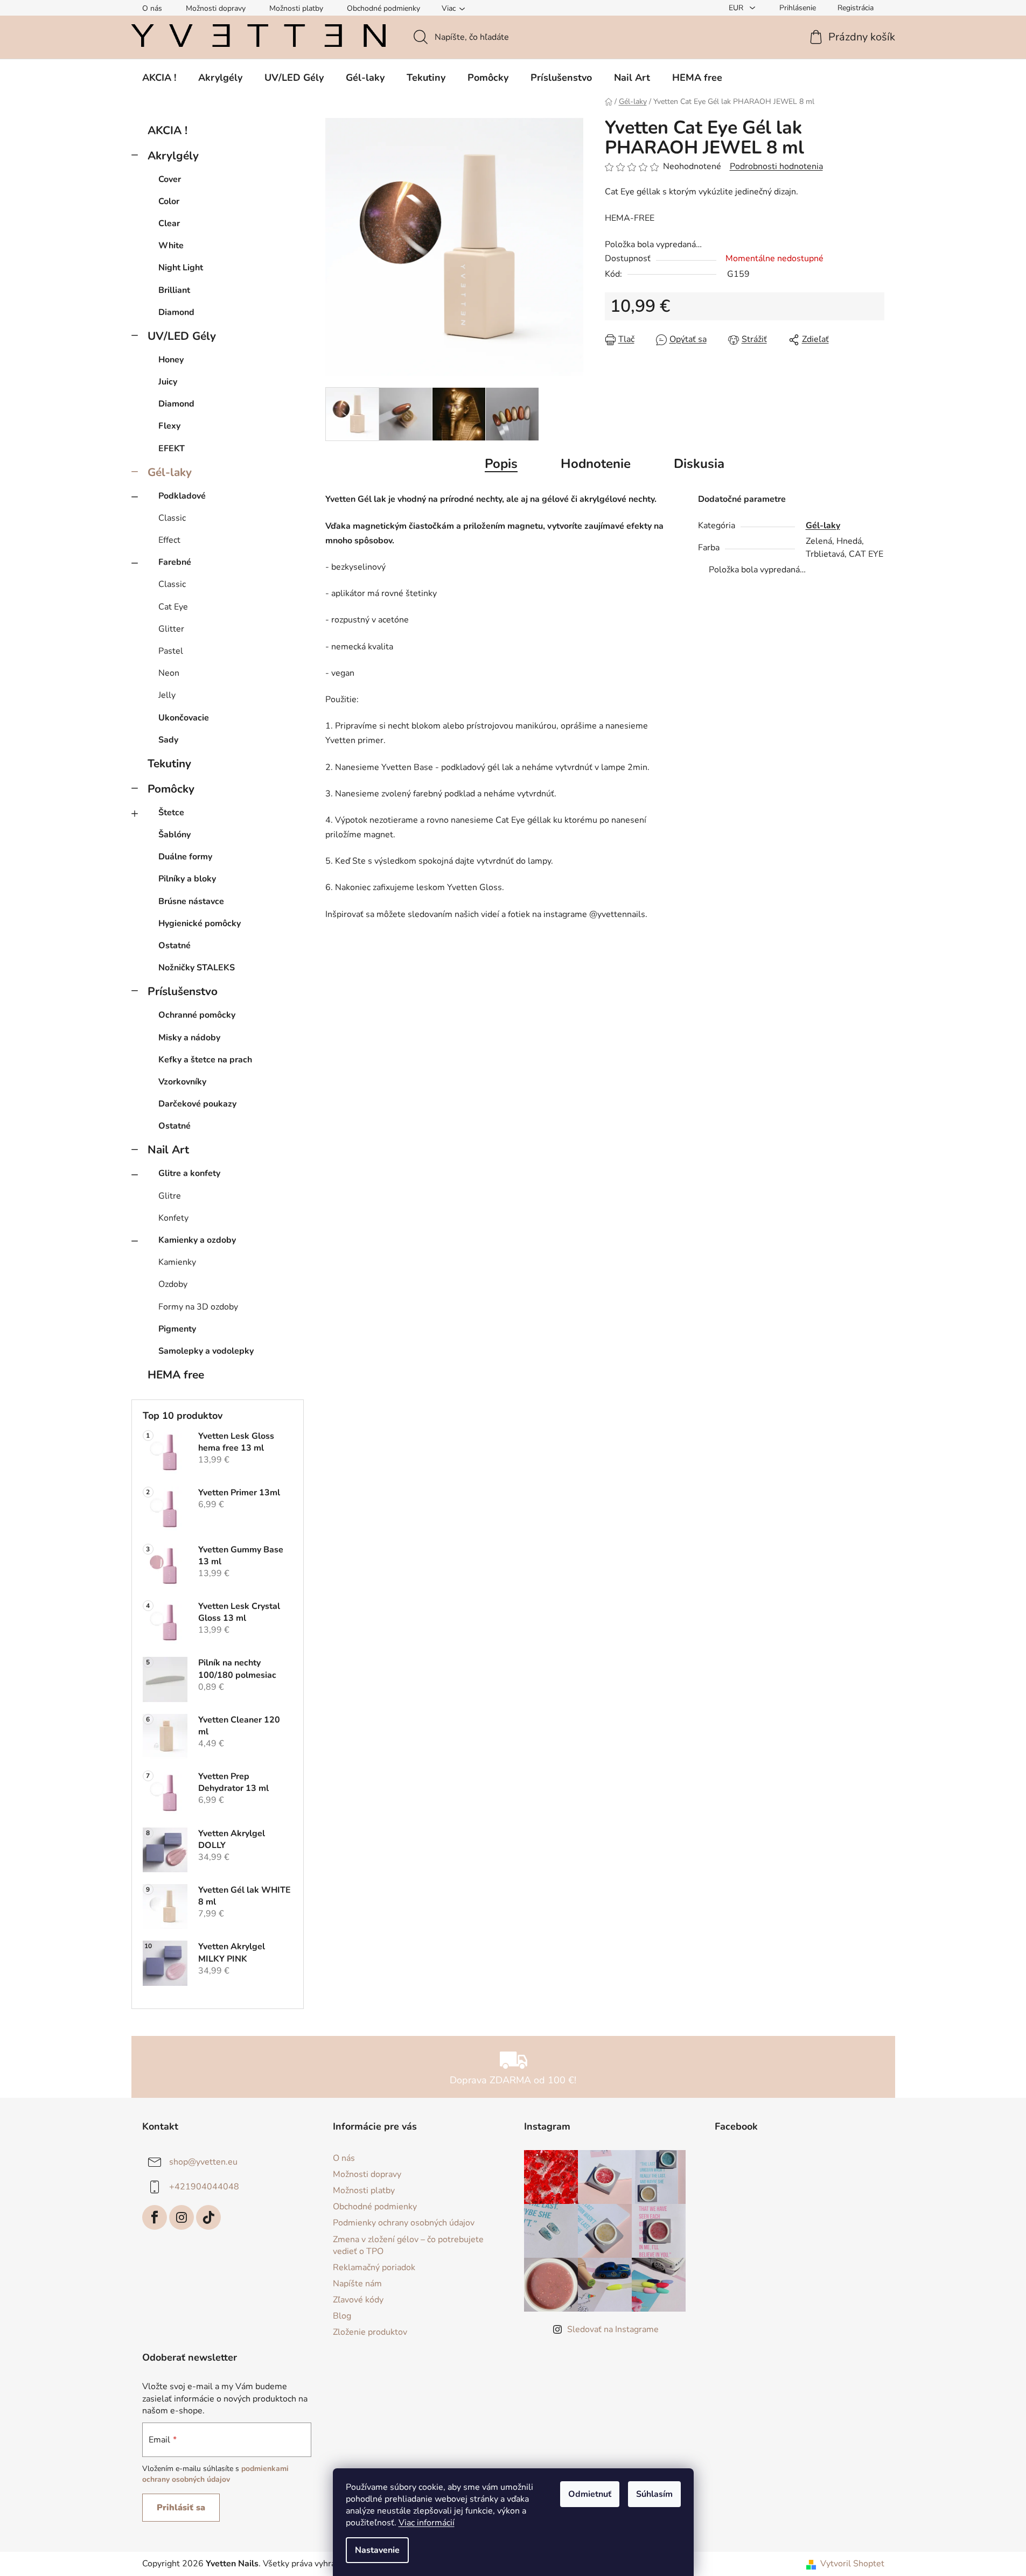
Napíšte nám (357, 2284)
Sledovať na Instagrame (613, 2329)
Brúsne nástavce (191, 901)
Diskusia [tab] (699, 464)
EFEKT (172, 449)
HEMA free (176, 1375)
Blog (342, 2316)
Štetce (171, 813)
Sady (168, 740)
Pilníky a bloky (187, 879)
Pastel (171, 651)
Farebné (175, 562)
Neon (169, 673)
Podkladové (182, 496)
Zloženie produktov (370, 2332)
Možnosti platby (296, 8)
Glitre (170, 1196)
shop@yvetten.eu (203, 2162)
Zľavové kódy (358, 2300)
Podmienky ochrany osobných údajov (404, 2223)
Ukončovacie (184, 718)
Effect (169, 540)
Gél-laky (170, 472)
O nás (152, 8)
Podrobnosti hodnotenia (776, 166)
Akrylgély (173, 156)
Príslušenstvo (183, 991)
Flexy (169, 426)
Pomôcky (171, 789)
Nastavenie (377, 2550)
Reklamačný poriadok (374, 2267)
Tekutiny (169, 764)
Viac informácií (427, 2523)
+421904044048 (204, 2187)
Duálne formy (185, 857)
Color (169, 201)
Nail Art (168, 1150)
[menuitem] (159, 78)
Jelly (167, 695)
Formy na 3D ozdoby (198, 1307)
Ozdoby (173, 1284)
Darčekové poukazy (197, 1104)
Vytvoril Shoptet (852, 2564)
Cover (170, 179)
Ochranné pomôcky (197, 1015)
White (171, 246)
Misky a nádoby (189, 1038)
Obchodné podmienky (383, 8)
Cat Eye (173, 607)
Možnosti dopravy (216, 8)
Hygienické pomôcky (200, 923)
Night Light (181, 268)
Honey (171, 360)
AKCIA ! (167, 130)
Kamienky (177, 1262)
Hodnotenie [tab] (596, 464)
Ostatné (175, 946)
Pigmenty (177, 1329)
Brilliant (174, 290)
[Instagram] (182, 2217)
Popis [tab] (501, 464)
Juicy (168, 382)
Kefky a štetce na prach (205, 1060)
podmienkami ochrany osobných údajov (215, 2474)
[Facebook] (155, 2217)
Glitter (171, 629)
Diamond (176, 312)
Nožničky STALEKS (197, 968)
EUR (737, 8)
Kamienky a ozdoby (197, 1240)
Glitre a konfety (189, 1173)
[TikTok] (208, 2217)
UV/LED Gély (182, 336)
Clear (169, 223)
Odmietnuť (590, 2494)
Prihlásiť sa (181, 2508)
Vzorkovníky (182, 1082)
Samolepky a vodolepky (206, 1351)
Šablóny (175, 835)
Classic (172, 518)
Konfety (173, 1218)
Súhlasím (654, 2494)
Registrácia (856, 8)
